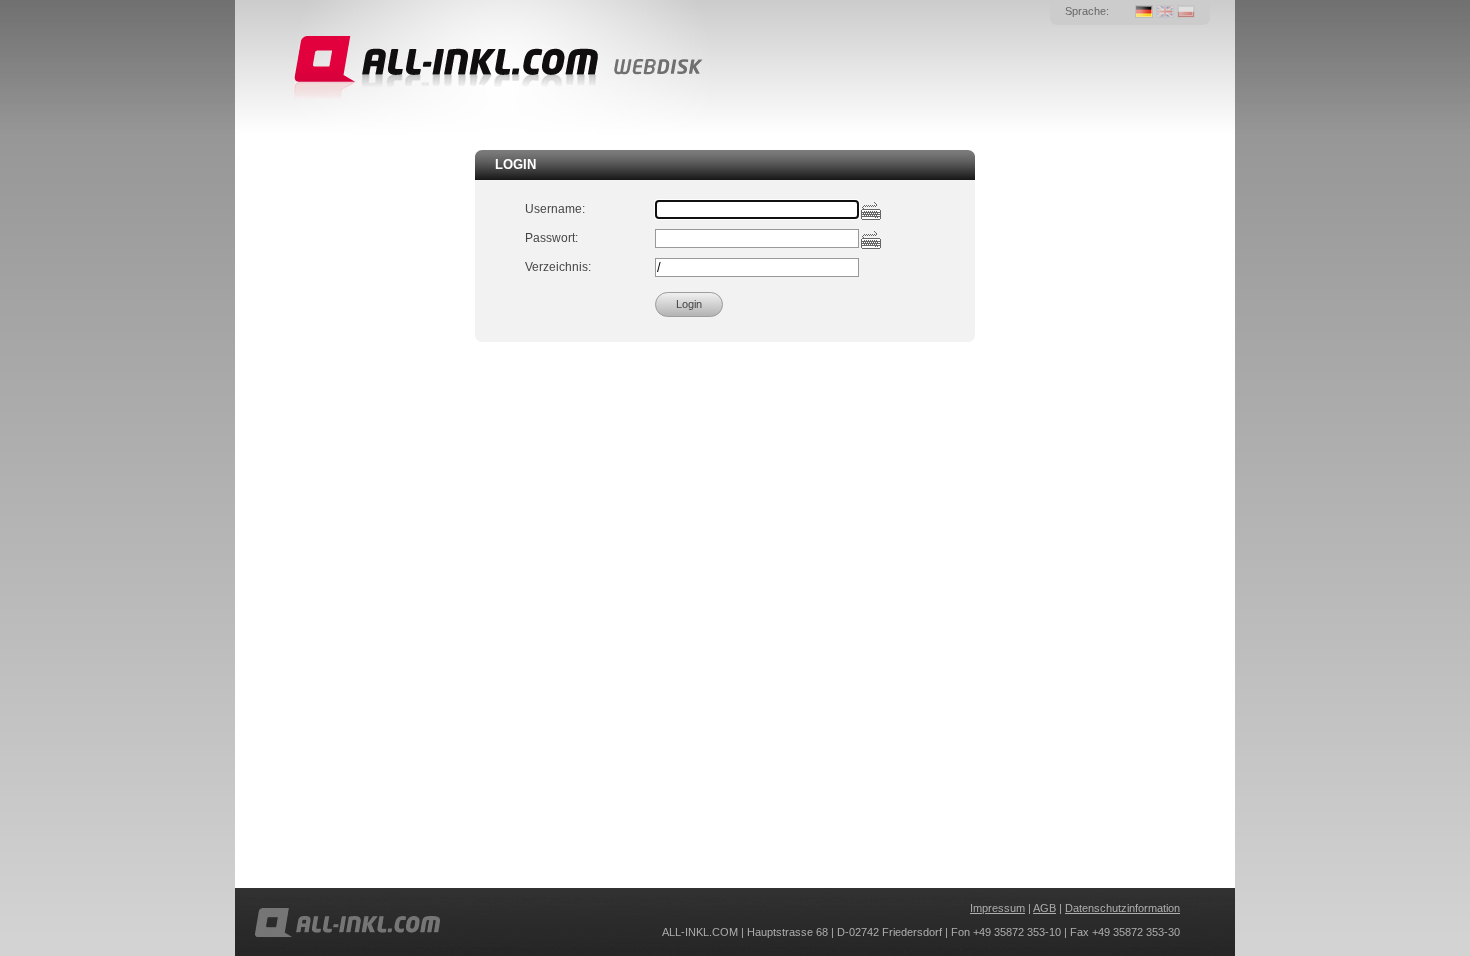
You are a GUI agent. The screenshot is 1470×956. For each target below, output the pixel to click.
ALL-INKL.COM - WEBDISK (496, 68)
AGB (1044, 908)
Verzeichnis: (558, 267)
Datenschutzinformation (1122, 908)
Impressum (997, 908)
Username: (555, 209)
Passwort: (551, 238)
